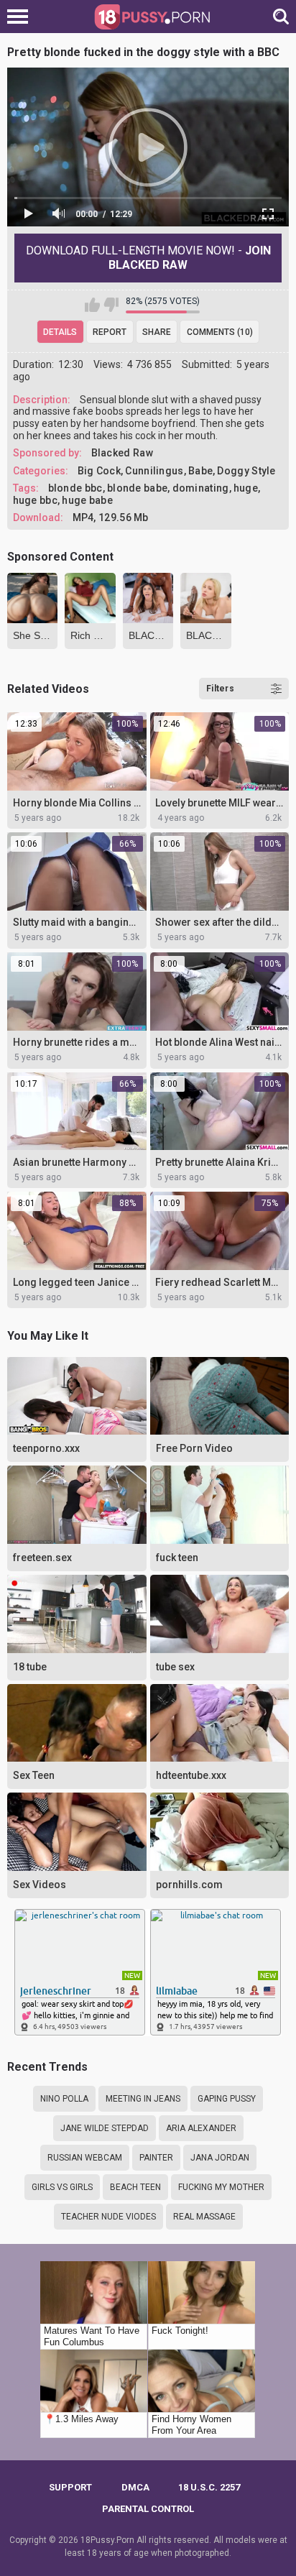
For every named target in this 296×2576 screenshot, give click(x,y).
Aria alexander (201, 2128)
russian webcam (85, 2158)
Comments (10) (220, 332)
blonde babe (137, 488)
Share (157, 332)
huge (246, 488)
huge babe (87, 500)
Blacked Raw (122, 453)
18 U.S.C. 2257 (209, 2487)
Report (110, 332)
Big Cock (99, 471)
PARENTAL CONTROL (148, 2509)
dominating (201, 488)
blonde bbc (75, 488)
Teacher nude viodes (108, 2217)
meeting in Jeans (143, 2099)
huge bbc (35, 500)
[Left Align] (21, 17)
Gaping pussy (227, 2099)
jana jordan (220, 2158)
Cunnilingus (154, 471)
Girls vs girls (62, 2187)
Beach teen (135, 2187)
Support (70, 2487)
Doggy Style (246, 471)
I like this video (92, 305)
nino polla (64, 2099)
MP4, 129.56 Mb (111, 517)
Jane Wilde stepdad (105, 2128)
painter (156, 2158)
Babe (200, 471)
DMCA (135, 2487)
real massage (204, 2217)
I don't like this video (111, 305)
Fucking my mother (221, 2187)
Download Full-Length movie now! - (148, 258)
